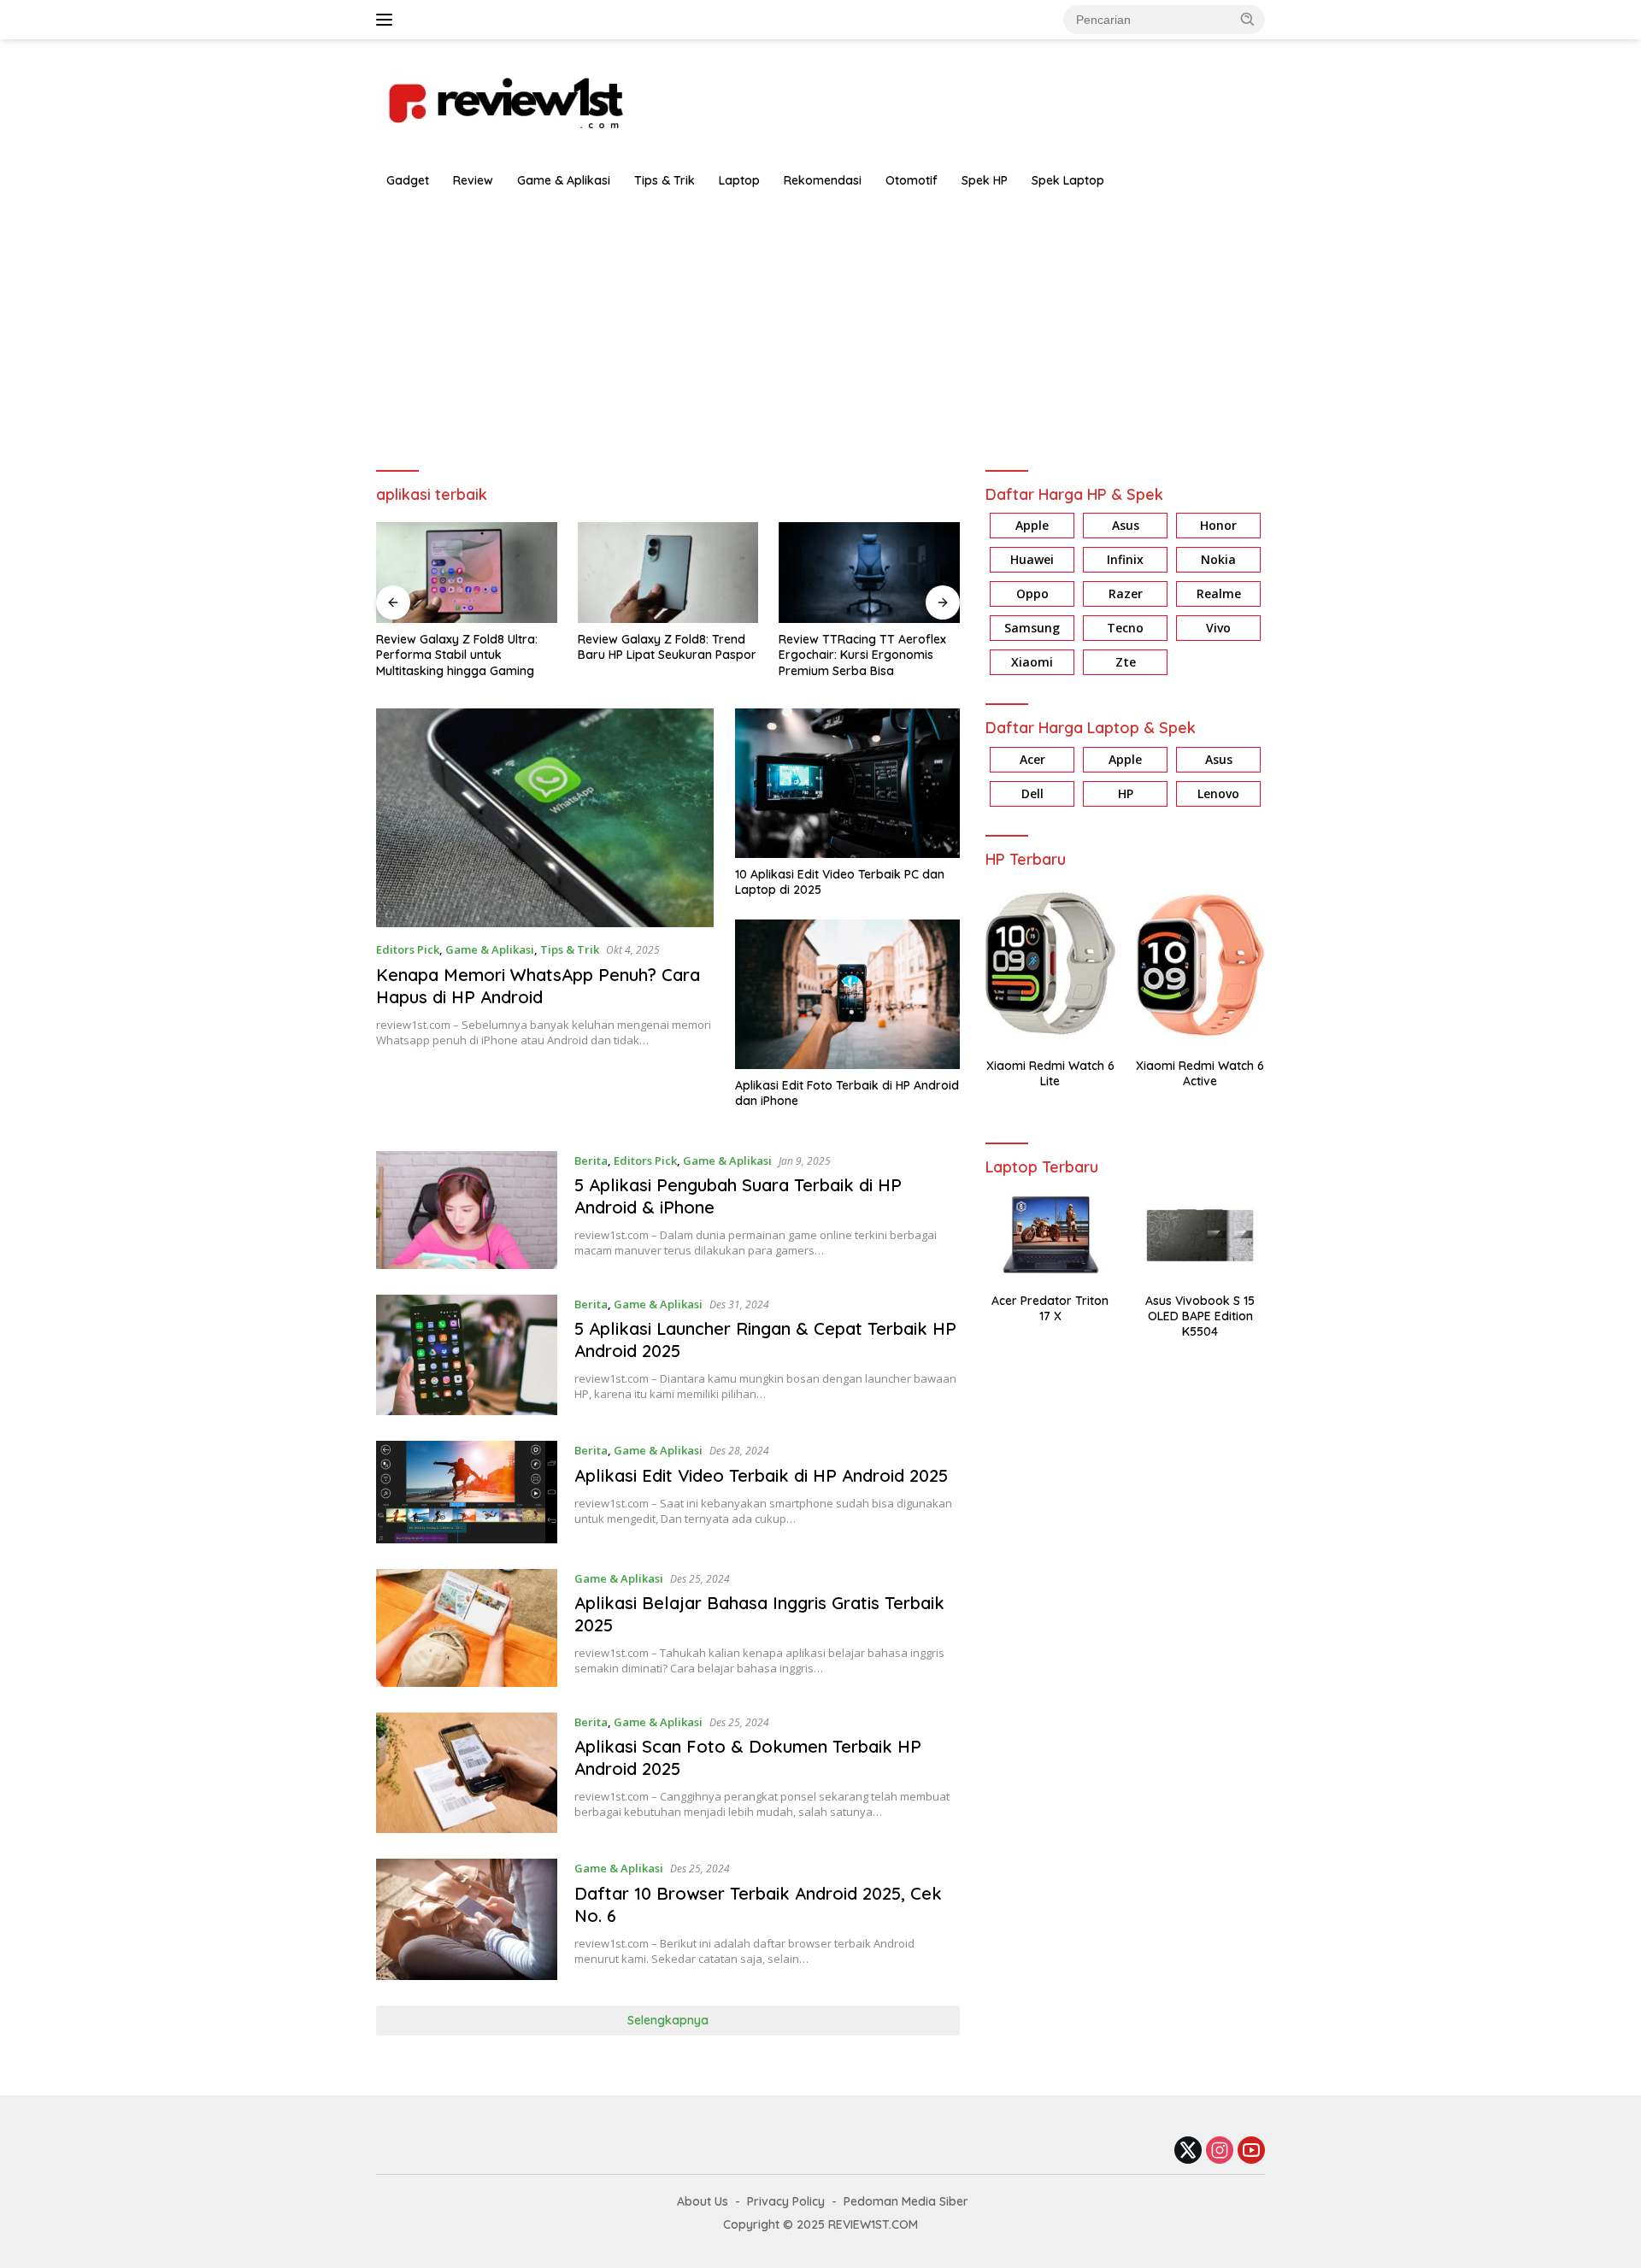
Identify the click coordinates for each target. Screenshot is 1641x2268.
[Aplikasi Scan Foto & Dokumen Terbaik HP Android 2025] (467, 1773)
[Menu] (388, 20)
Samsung (1032, 629)
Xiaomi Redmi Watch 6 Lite (1050, 1073)
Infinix (1125, 560)
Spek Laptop (1068, 180)
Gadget (408, 180)
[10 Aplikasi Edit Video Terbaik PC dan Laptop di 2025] (847, 784)
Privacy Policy (786, 2201)
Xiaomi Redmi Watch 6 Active (1200, 1073)
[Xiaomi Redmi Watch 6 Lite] (1050, 964)
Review (473, 180)
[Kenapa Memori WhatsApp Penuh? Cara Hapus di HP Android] (545, 818)
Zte (1126, 663)
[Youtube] (1251, 2151)
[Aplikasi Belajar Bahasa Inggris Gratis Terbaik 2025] (467, 1628)
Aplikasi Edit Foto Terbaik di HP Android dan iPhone (847, 1093)
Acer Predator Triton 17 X (1050, 1308)
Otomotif (912, 180)
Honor (1218, 526)
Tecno (1125, 629)
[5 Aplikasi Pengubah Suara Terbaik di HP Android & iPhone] (467, 1210)
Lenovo (1218, 793)
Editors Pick (408, 949)
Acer (1032, 759)
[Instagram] (1220, 2151)
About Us (703, 2201)
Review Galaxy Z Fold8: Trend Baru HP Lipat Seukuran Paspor (667, 647)
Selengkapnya (668, 2020)
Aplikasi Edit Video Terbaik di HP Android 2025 (761, 1475)
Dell (1032, 793)
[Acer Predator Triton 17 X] (1050, 1235)
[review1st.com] (504, 100)
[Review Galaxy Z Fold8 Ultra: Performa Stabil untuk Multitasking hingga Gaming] (467, 573)
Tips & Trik (665, 180)
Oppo (1032, 594)
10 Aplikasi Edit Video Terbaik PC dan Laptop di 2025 (840, 882)
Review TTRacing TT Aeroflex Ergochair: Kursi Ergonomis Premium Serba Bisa (862, 655)
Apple (1032, 526)
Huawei (1032, 560)
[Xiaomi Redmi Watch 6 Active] (1200, 964)
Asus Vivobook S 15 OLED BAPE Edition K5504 (1200, 1316)
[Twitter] (1188, 2151)
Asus (1126, 526)
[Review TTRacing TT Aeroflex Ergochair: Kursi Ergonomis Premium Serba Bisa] (869, 573)
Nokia (1218, 560)
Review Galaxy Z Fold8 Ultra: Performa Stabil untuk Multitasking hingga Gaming (457, 655)
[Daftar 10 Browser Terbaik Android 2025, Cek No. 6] (467, 1919)
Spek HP (985, 180)
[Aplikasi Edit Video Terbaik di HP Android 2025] (467, 1492)
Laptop (739, 180)
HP (1126, 793)
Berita (591, 1160)
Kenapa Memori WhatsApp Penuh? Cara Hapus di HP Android (538, 986)
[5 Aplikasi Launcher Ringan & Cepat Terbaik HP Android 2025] (467, 1355)
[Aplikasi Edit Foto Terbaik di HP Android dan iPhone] (847, 995)
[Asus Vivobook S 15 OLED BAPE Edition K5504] (1200, 1235)
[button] (1248, 19)
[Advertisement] (820, 326)
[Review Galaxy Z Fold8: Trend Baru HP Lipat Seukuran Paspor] (668, 573)
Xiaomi (1032, 663)
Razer (1126, 594)
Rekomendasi (823, 180)
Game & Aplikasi (564, 180)
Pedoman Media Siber (906, 2201)
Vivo (1218, 629)
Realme (1219, 594)
